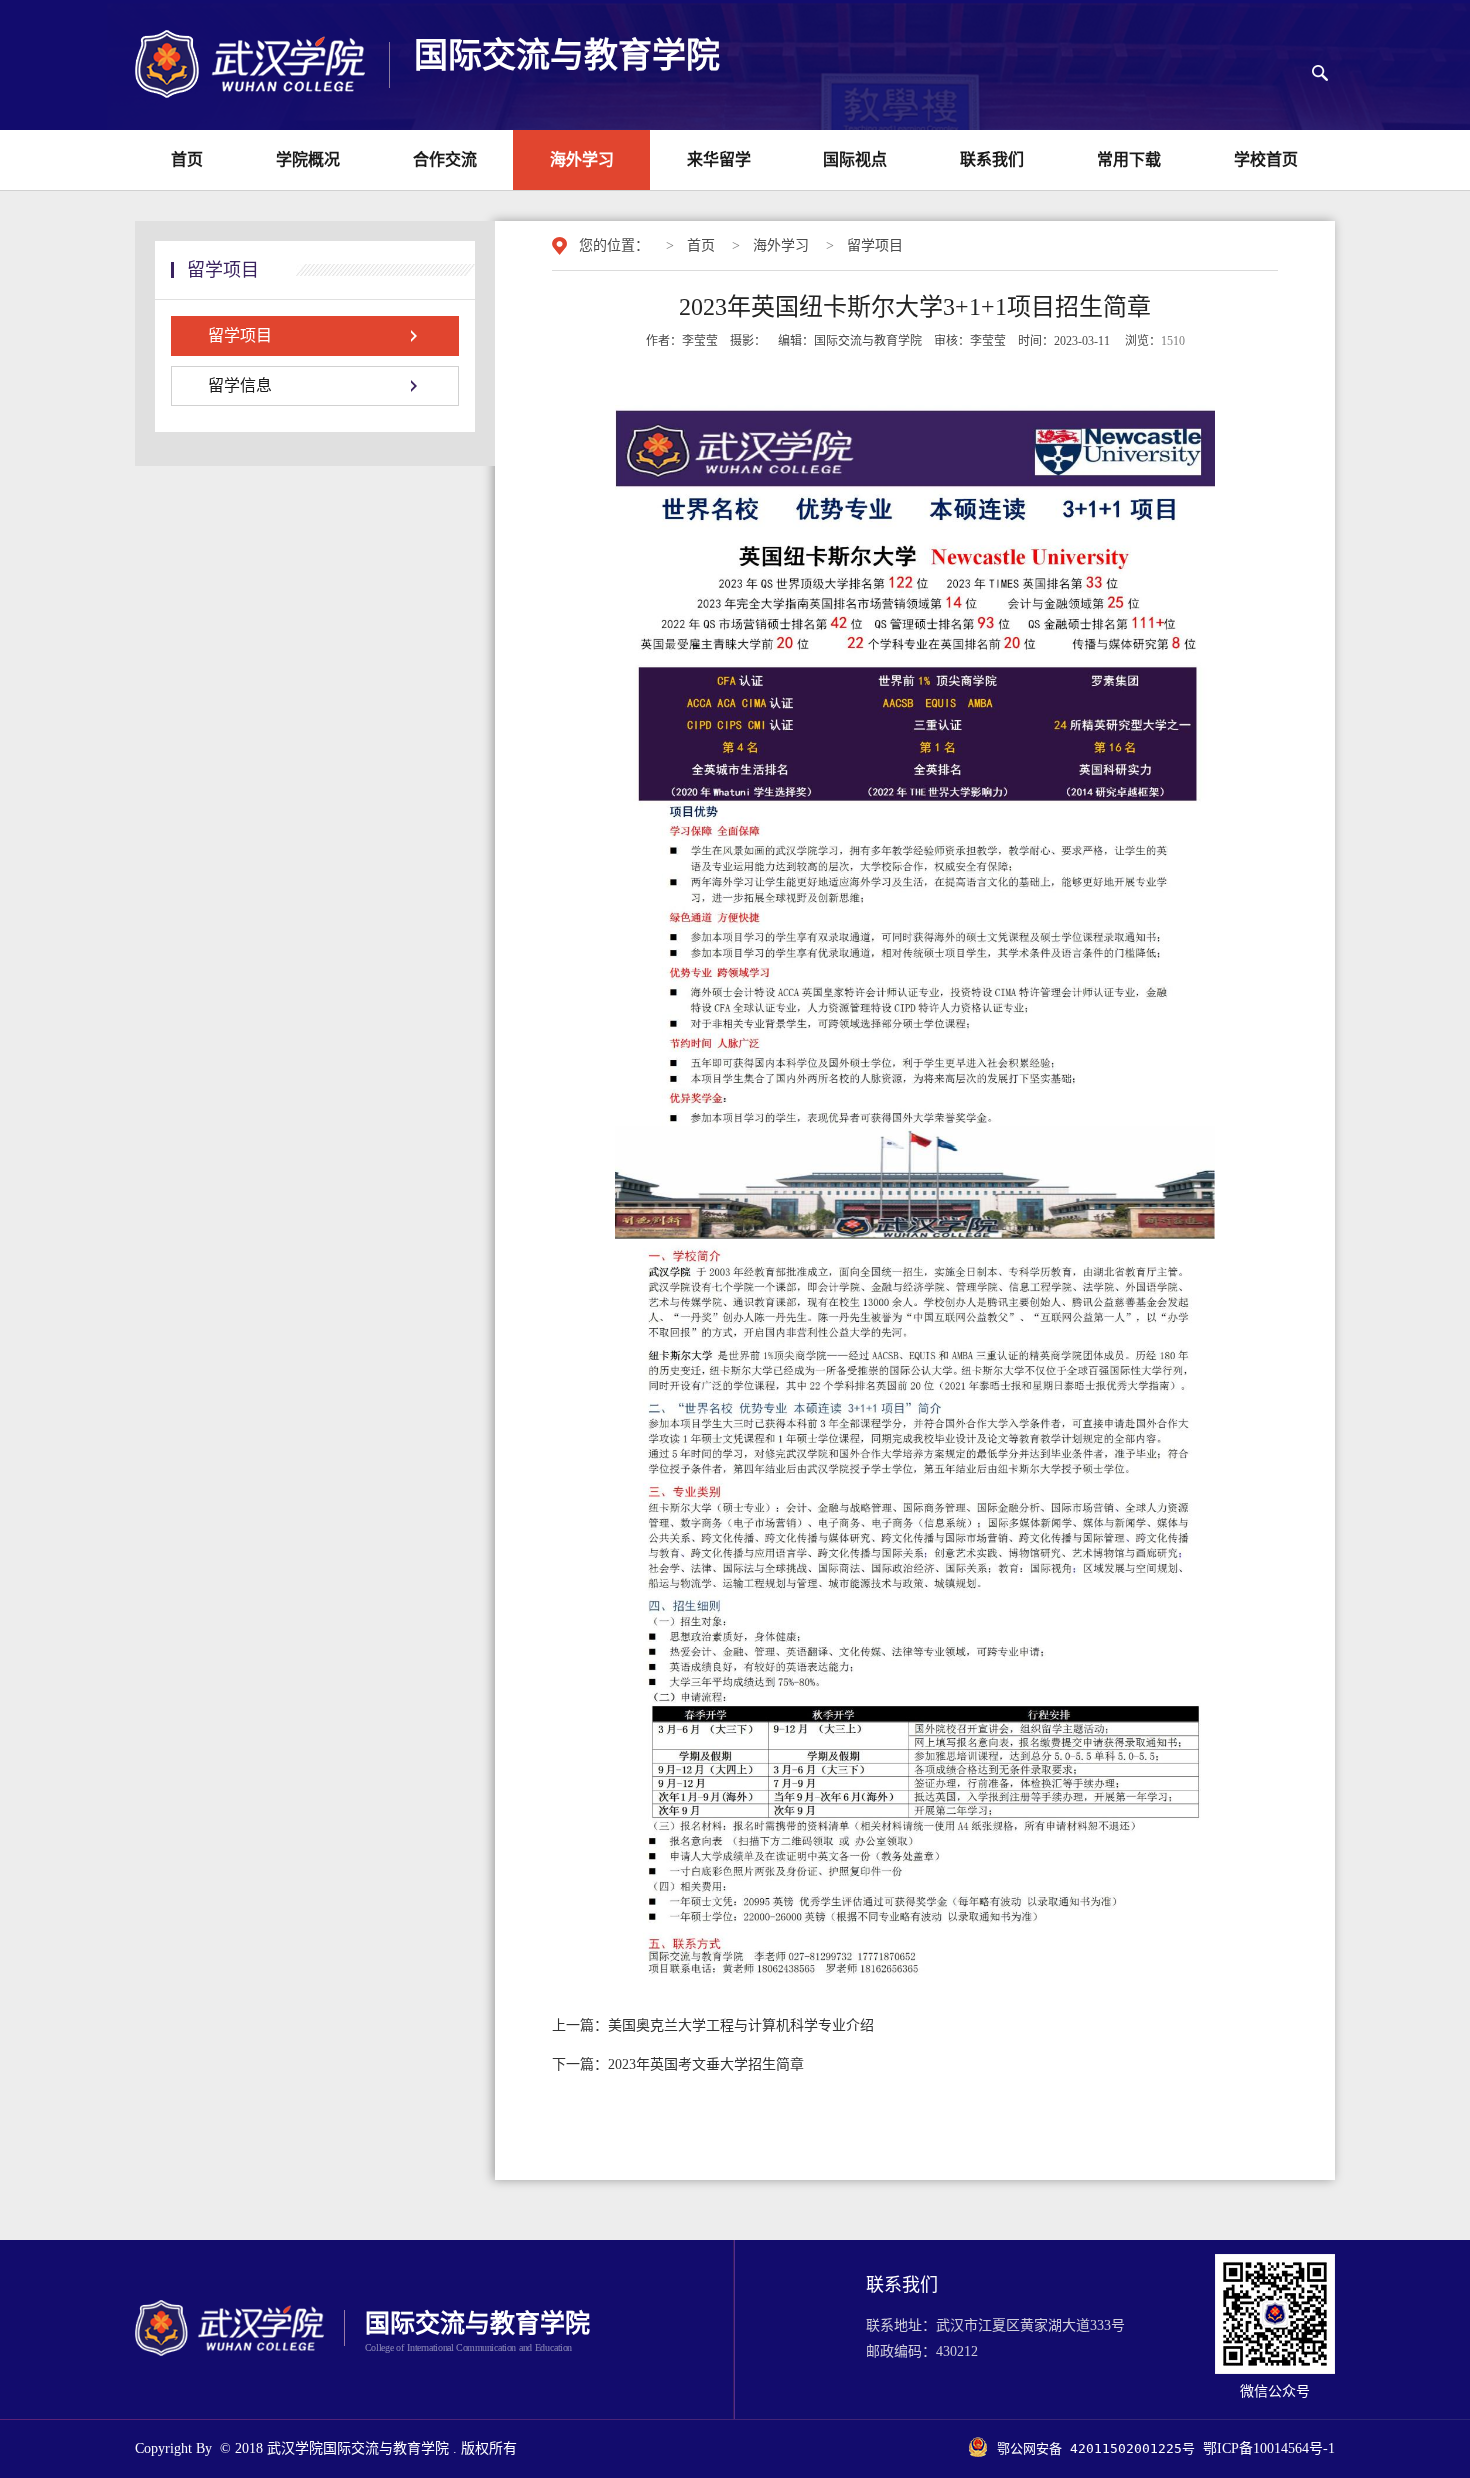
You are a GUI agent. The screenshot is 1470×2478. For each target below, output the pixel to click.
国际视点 (855, 159)
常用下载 (1129, 159)
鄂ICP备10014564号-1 (1269, 2448)
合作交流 (445, 159)
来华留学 (719, 159)
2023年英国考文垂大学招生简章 (678, 2064)
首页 (187, 159)
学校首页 (1266, 159)
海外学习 (582, 159)
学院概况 (308, 159)
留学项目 (875, 245)
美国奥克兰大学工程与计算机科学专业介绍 (713, 2025)
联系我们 (992, 159)
